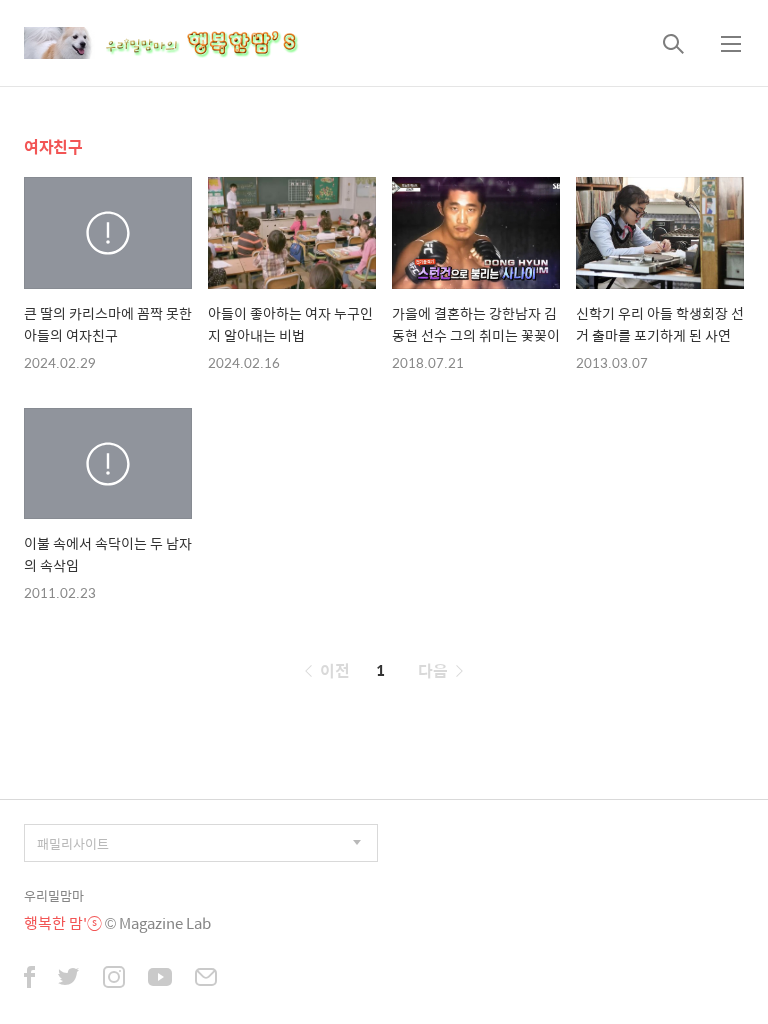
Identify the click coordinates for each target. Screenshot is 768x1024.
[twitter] (69, 979)
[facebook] (29, 979)
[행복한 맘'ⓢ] (184, 43)
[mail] (206, 979)
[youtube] (160, 979)
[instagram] (114, 979)
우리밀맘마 (54, 895)
